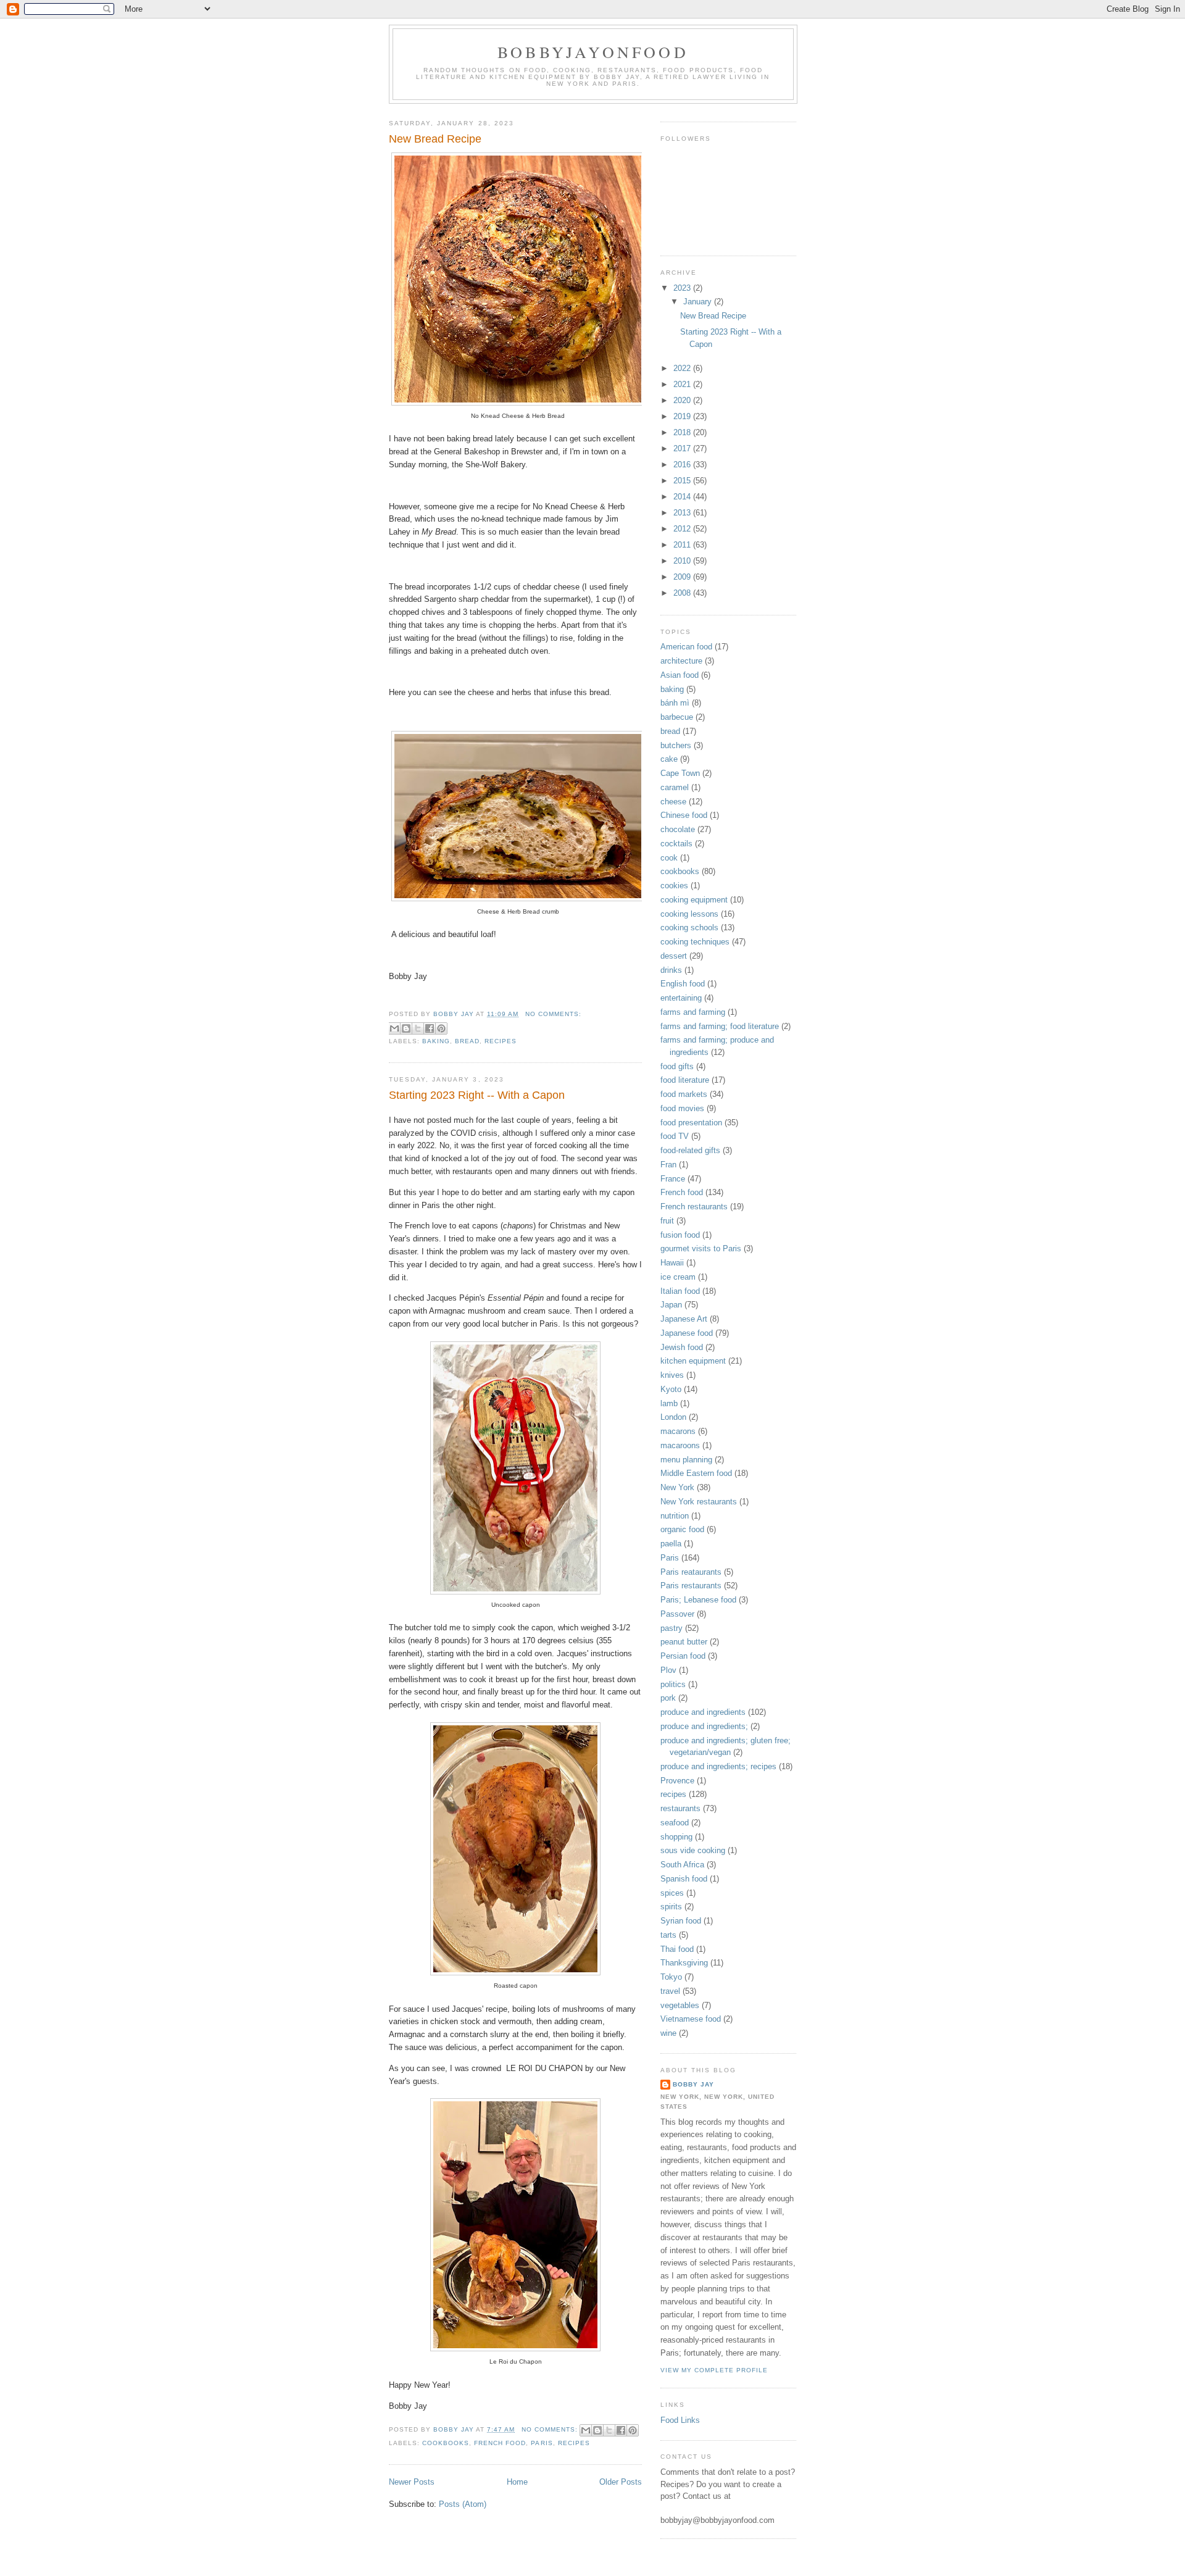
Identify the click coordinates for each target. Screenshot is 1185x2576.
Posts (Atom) (463, 2504)
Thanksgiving (684, 1963)
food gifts (677, 1066)
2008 (683, 593)
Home (517, 2482)
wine (668, 2033)
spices (672, 1893)
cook (669, 858)
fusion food (680, 1235)
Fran (668, 1165)
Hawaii (672, 1263)
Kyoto (671, 1389)
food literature (685, 1080)
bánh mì (675, 703)
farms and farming (693, 1012)
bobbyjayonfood (593, 52)
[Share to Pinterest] (441, 1028)
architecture (681, 661)
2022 (683, 368)
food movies (682, 1108)
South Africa (682, 1865)
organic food (682, 1529)
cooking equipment (694, 900)
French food (500, 2443)
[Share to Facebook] (430, 1028)
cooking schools (689, 927)
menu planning (686, 1460)
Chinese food (684, 815)
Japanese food (687, 1333)
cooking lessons (689, 914)
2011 (683, 545)
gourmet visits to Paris (701, 1248)
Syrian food (681, 1921)
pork (668, 1698)
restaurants (680, 1808)
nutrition (675, 1516)
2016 (683, 465)
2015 (683, 481)
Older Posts (621, 2482)
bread (467, 1041)
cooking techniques (695, 942)
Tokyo (671, 1977)
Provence (677, 1781)
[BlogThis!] (406, 1028)
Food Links (680, 2420)
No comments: (553, 1014)
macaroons (680, 1445)
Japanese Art (684, 1319)
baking (436, 1041)
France (673, 1179)
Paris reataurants (691, 1572)
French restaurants (694, 1207)
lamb (669, 1403)
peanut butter (684, 1642)
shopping (676, 1837)
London (673, 1417)
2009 (683, 577)
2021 (683, 384)
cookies (674, 886)
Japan (671, 1305)
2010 (683, 561)
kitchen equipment (693, 1361)
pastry (671, 1628)
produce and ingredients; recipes (718, 1766)
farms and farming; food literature (720, 1026)
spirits (671, 1907)
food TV (675, 1136)
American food (686, 647)
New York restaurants (699, 1502)
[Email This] (394, 1028)
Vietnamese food (691, 2019)
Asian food (680, 675)
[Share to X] (418, 1028)
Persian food (683, 1656)
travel (670, 1991)
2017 (683, 448)
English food (683, 984)
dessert (674, 956)
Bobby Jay (693, 2084)
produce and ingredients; (704, 1726)
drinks (671, 970)
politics (673, 1684)
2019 (683, 416)
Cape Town (680, 773)
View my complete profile (714, 2370)
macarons (678, 1431)
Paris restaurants (691, 1586)
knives (672, 1375)
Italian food (680, 1291)
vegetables (680, 2005)
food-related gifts (690, 1150)
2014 (683, 497)
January (699, 302)
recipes (501, 1041)
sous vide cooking (693, 1850)
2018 (683, 432)
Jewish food (682, 1347)
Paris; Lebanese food (698, 1600)
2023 (683, 288)
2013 (683, 513)
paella (671, 1544)
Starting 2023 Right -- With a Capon (477, 1095)
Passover (677, 1614)
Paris (542, 2443)
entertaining (681, 998)
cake (669, 759)
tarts (668, 1935)
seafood (675, 1823)
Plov (668, 1670)
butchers (676, 745)
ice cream (678, 1277)
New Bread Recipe (435, 139)
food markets (684, 1094)
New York (677, 1487)
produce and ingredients (703, 1712)
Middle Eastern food (696, 1473)
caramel (675, 787)
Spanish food (684, 1879)
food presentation (691, 1123)
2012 (683, 529)
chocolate (678, 829)
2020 (683, 400)
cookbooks (446, 2443)
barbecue (677, 717)
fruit (667, 1221)
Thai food (677, 1949)
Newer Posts (412, 2482)
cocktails (676, 844)
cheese (673, 802)
